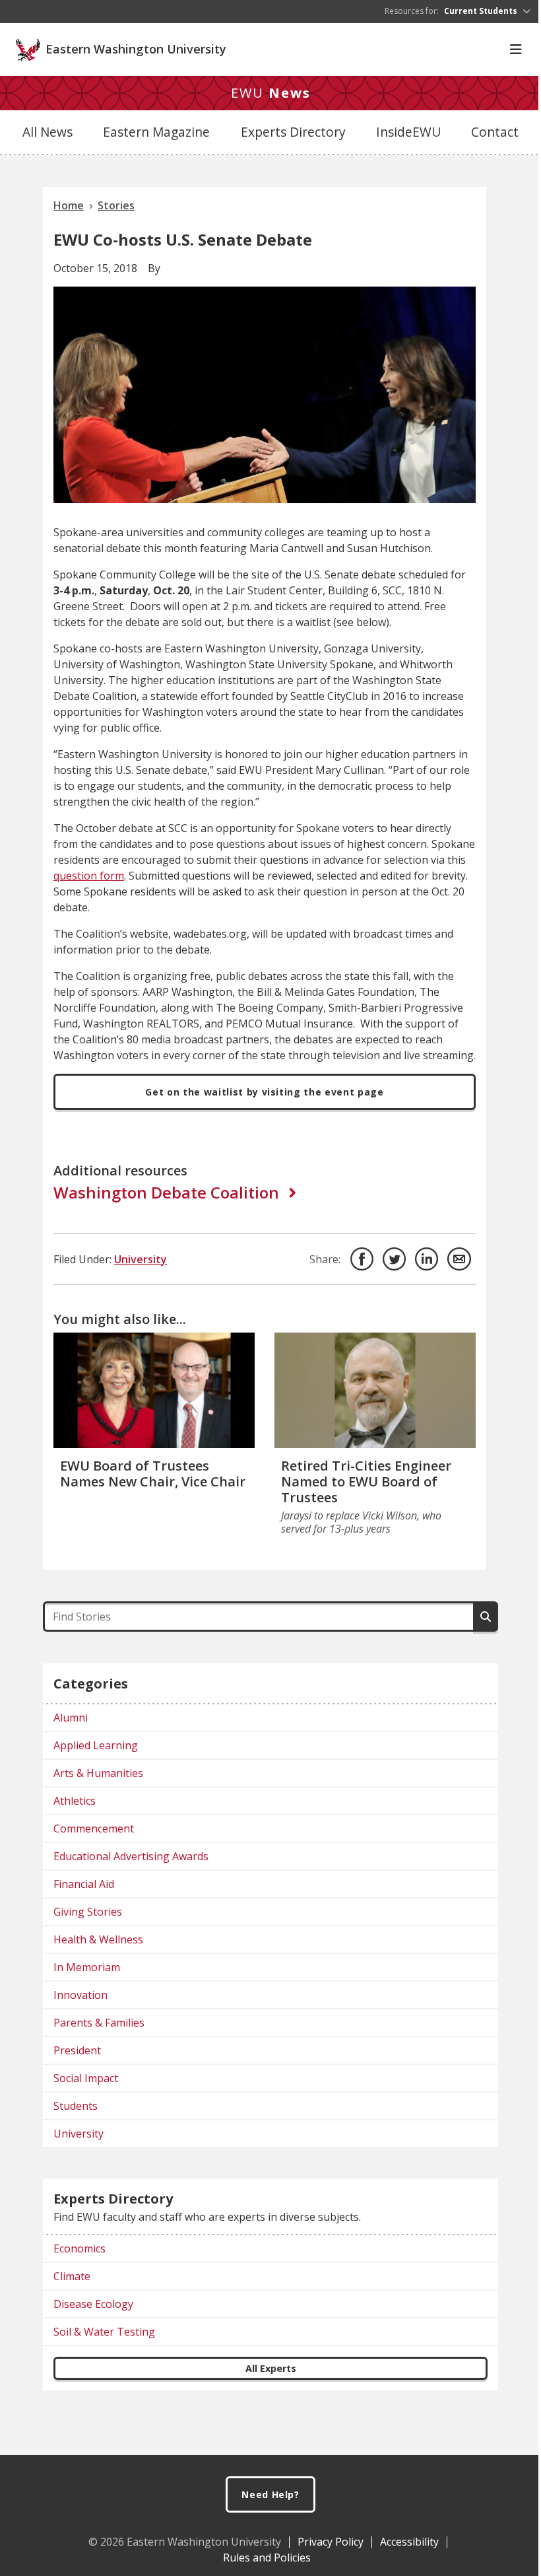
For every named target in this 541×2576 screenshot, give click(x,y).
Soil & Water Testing (104, 2332)
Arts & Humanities (98, 1773)
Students (76, 2106)
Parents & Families (99, 2023)
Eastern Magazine (156, 132)
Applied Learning (96, 1745)
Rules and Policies (267, 2558)
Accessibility (409, 2542)
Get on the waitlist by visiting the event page (264, 1092)
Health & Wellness (98, 1939)
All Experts (271, 2368)
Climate (72, 2276)
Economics (80, 2248)
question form (89, 876)
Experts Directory (293, 132)
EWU (271, 93)
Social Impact (86, 2078)
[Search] (486, 1617)
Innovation (80, 1995)
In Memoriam (87, 1967)
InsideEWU (408, 132)
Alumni (71, 1718)
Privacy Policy (331, 2542)
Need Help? (270, 2494)
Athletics (75, 1801)
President (77, 2050)
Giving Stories (88, 1912)
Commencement (94, 1828)
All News (48, 132)
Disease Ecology (93, 2304)
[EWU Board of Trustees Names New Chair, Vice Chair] (154, 1390)
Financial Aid (84, 1884)
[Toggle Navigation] (516, 50)
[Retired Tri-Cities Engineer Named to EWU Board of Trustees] (375, 1390)
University (141, 1259)
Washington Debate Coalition (166, 1193)
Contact (495, 132)
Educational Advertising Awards (131, 1856)
